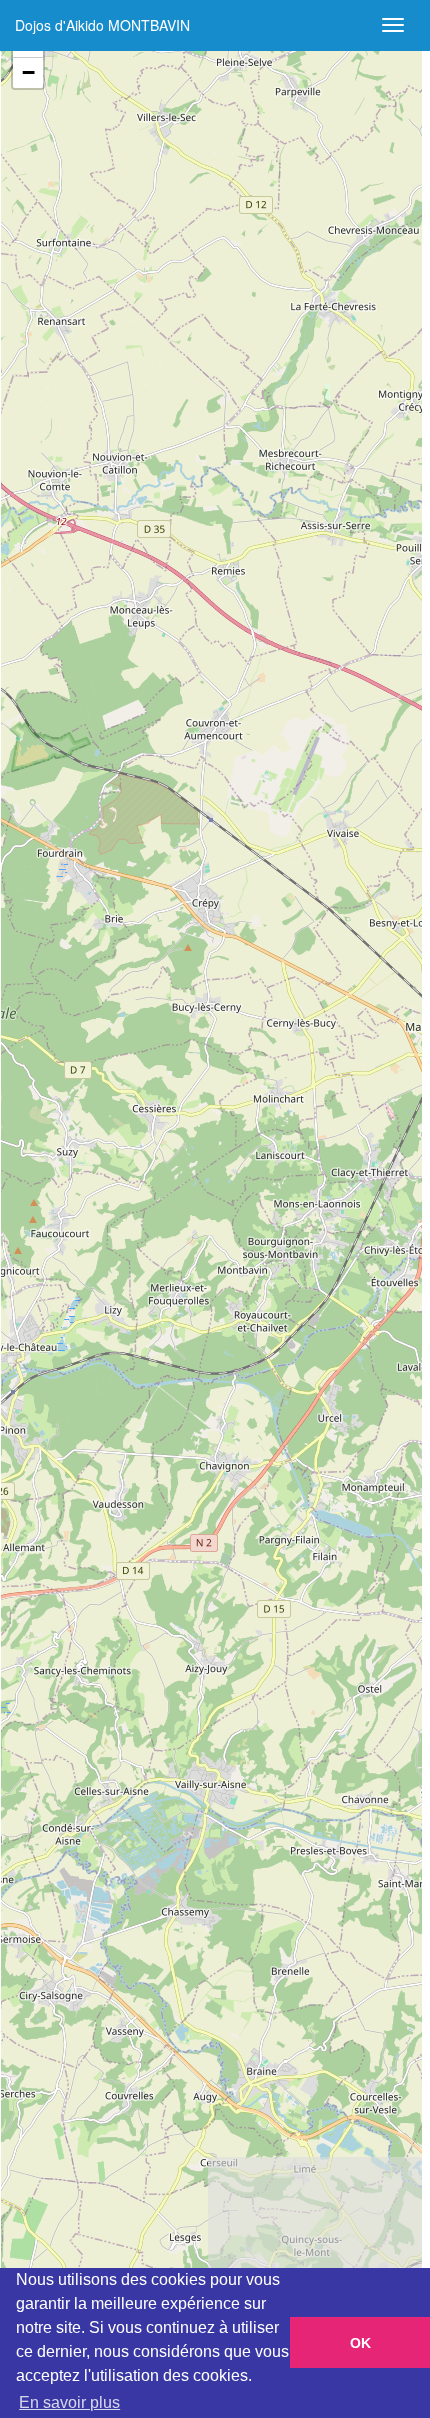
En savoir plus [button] (69, 2402)
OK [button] (360, 2343)
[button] (28, 73)
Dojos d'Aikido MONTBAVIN (102, 25)
